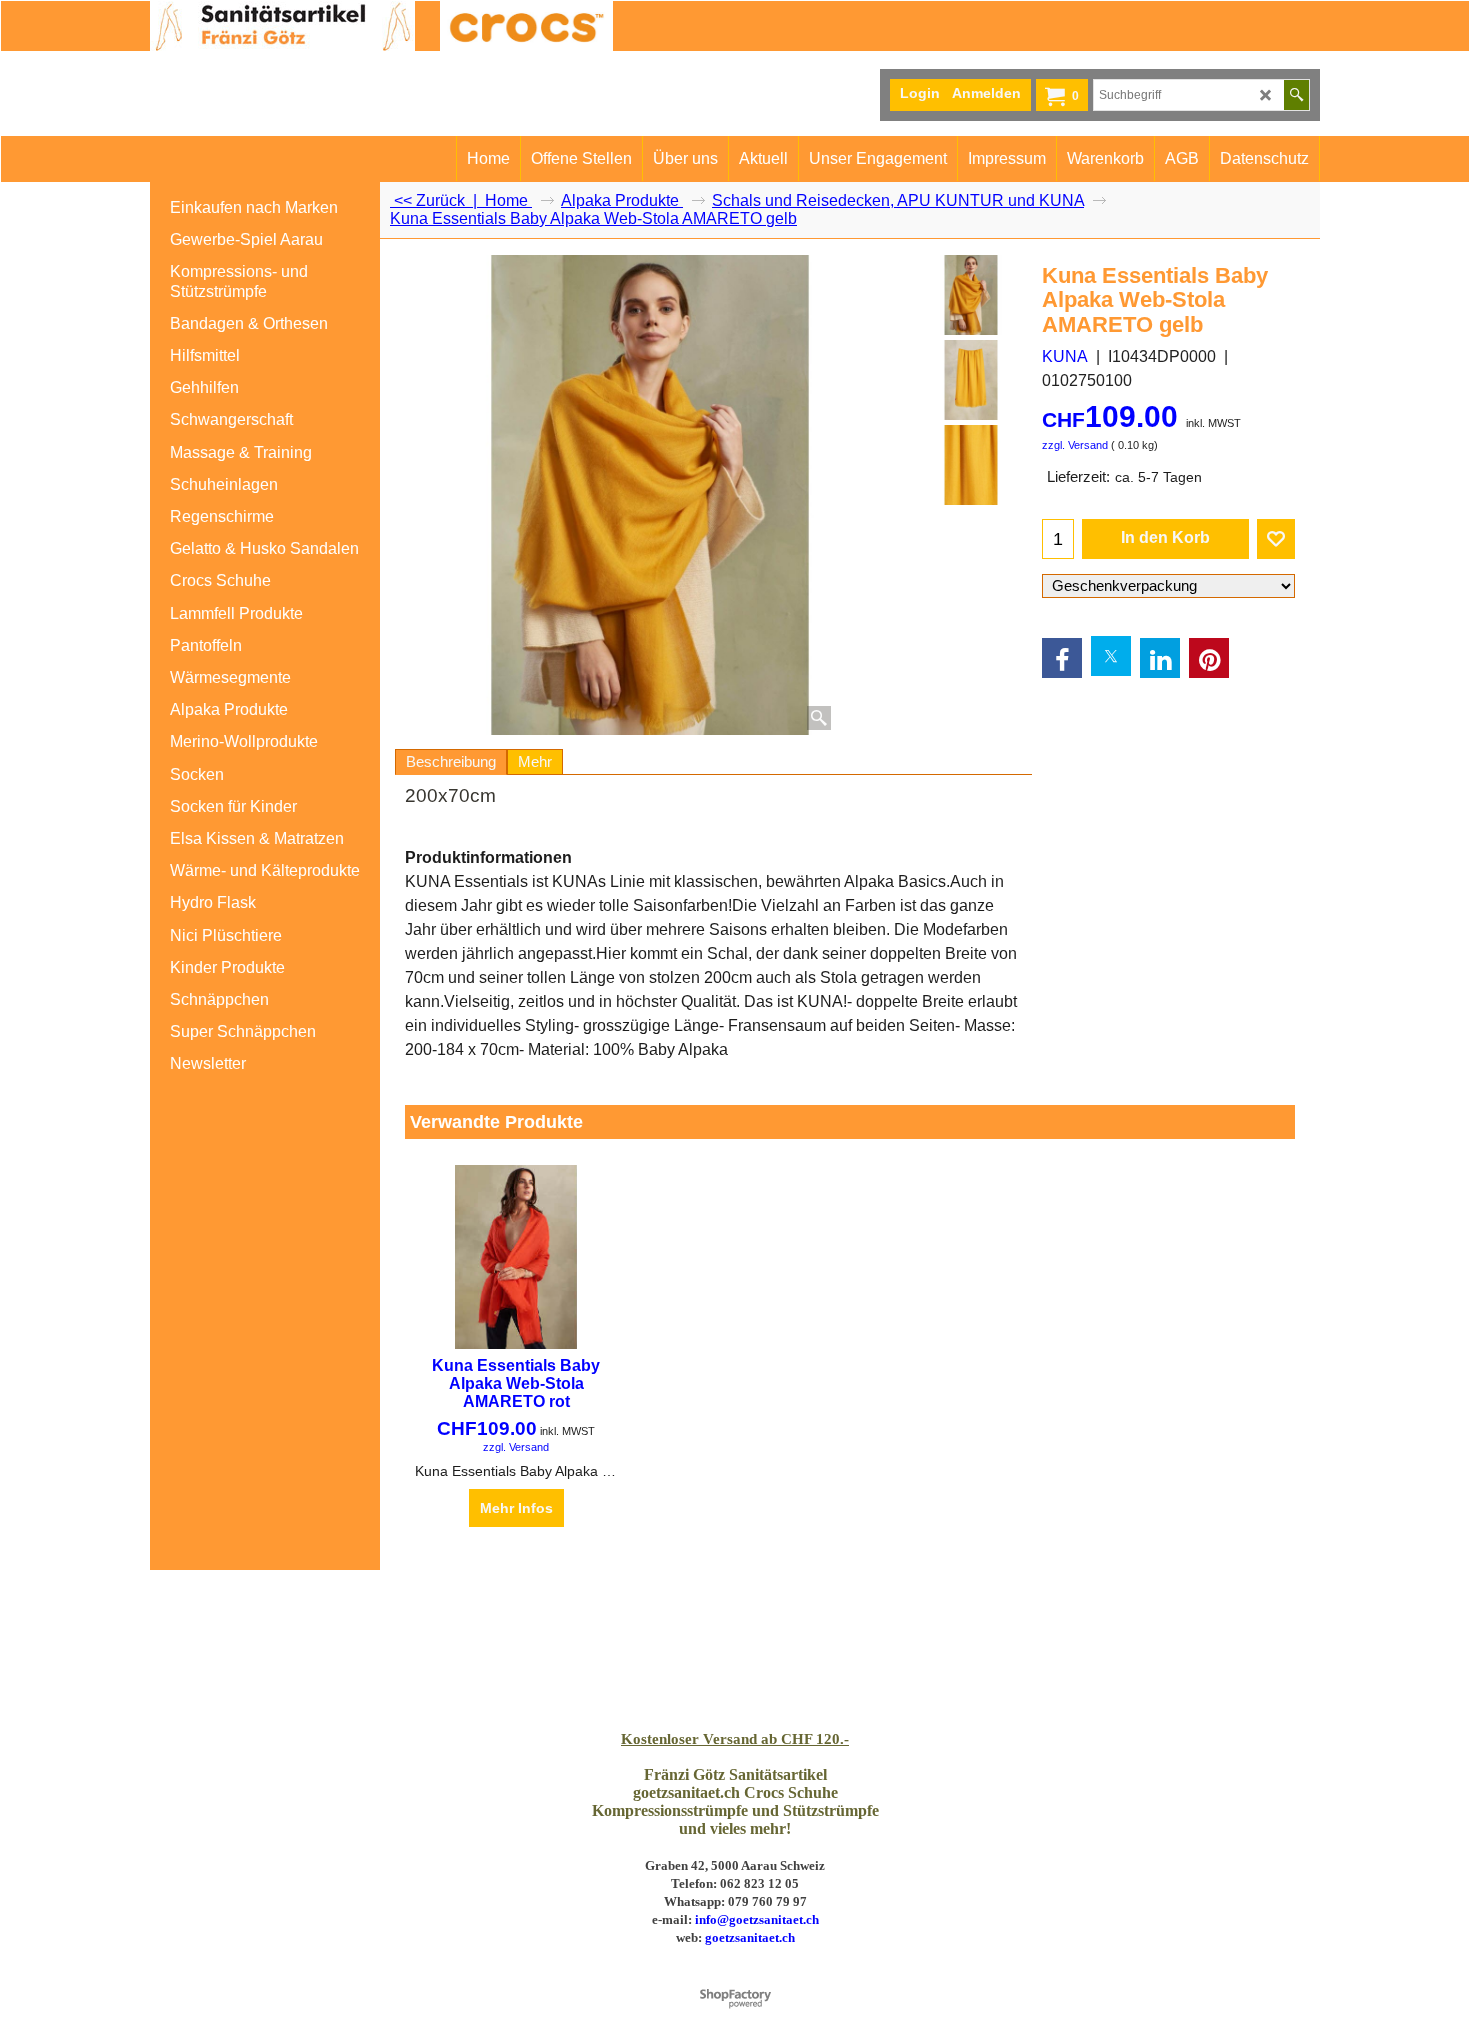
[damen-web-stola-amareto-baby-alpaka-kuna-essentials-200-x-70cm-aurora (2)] (970, 465)
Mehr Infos (516, 1508)
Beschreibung (451, 762)
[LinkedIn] (1160, 658)
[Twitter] (1111, 656)
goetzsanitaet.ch (750, 1937)
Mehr (535, 762)
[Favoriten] (1276, 539)
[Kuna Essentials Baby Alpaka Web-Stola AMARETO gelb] (649, 495)
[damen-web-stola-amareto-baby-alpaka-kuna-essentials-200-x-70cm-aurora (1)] (970, 380)
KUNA (1065, 356)
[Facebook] (1062, 658)
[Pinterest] (1209, 658)
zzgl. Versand (1075, 445)
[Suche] (1296, 95)
